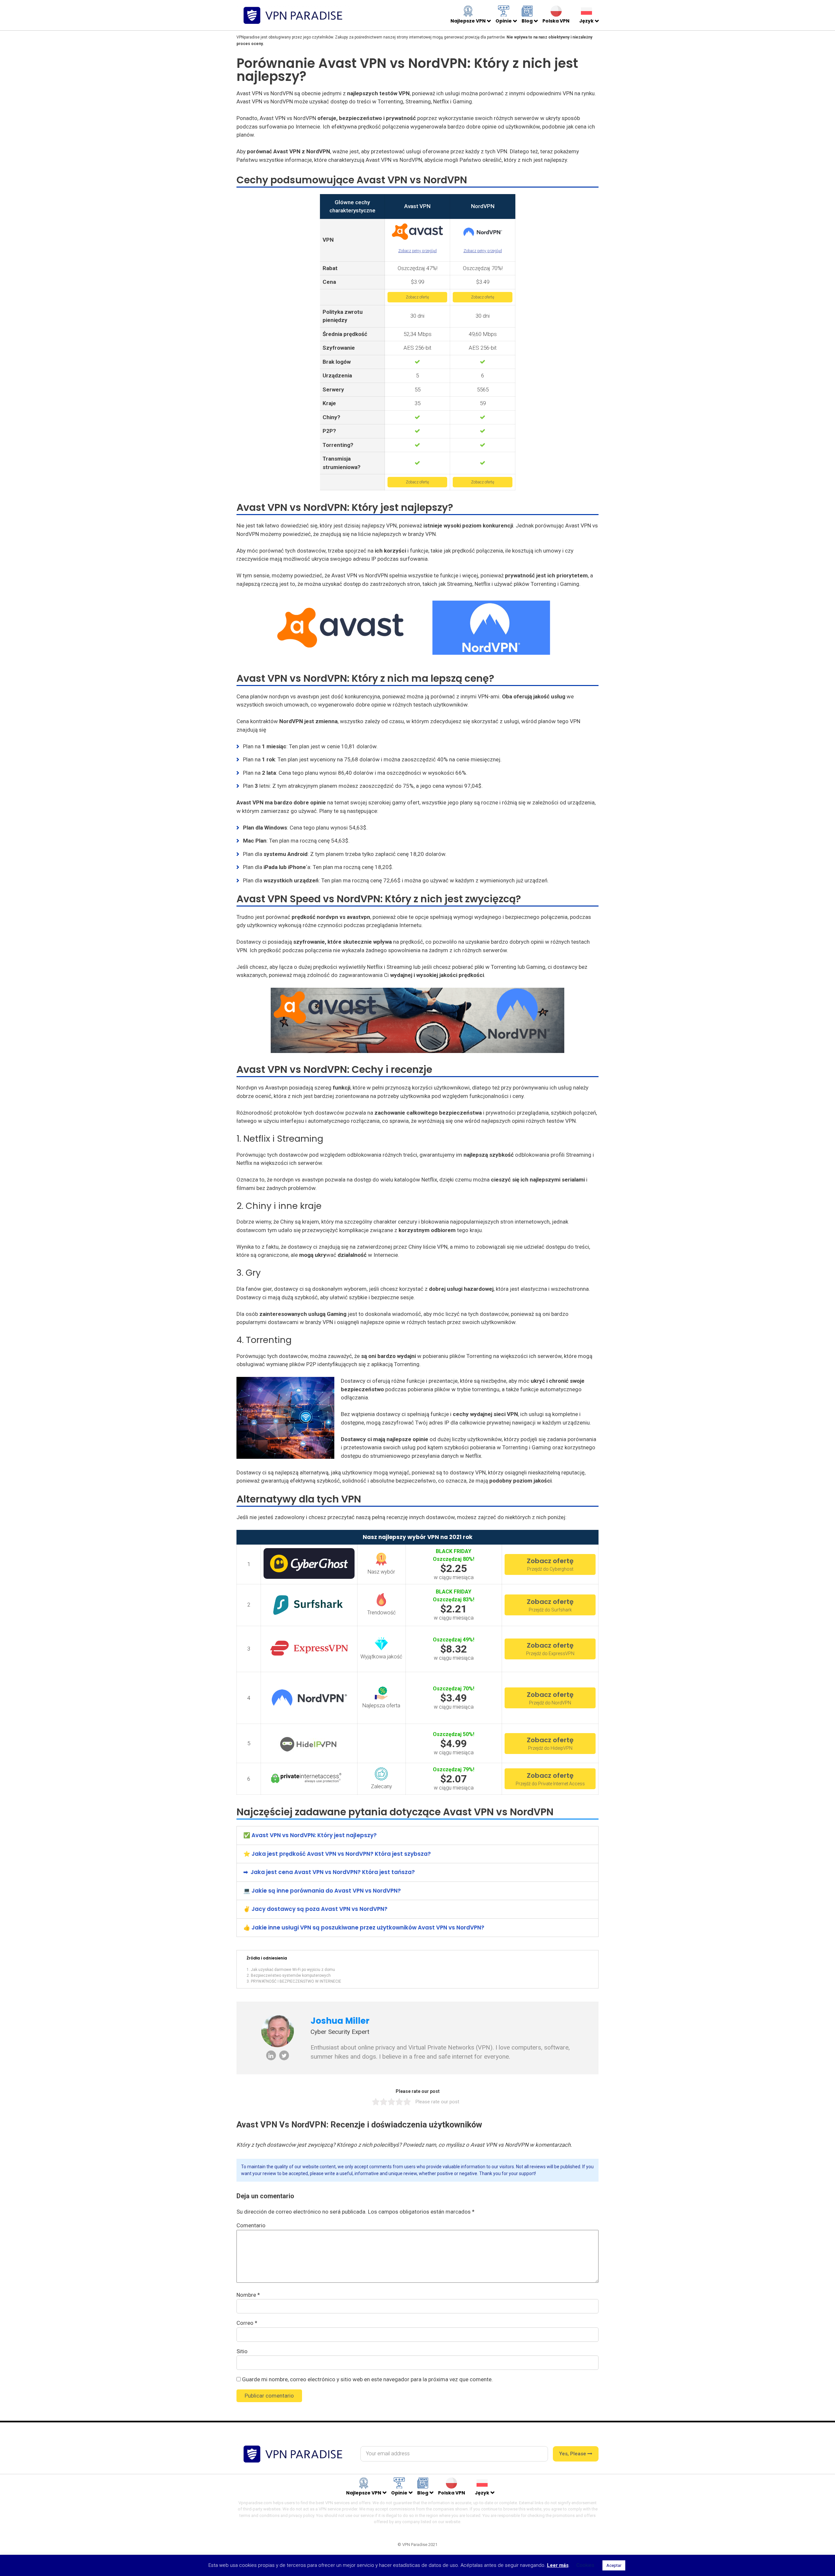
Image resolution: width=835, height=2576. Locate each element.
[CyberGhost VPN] (309, 1568)
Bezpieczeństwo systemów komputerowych (291, 1975)
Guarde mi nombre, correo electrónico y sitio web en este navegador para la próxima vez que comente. (367, 2379)
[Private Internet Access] (309, 1779)
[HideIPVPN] (309, 1748)
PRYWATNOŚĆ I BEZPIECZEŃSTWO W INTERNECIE (296, 1981)
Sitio (242, 2351)
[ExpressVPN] (309, 1657)
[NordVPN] (483, 235)
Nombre (248, 2295)
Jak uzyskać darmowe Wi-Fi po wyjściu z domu (293, 1970)
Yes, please (573, 2454)
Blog (527, 21)
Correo (247, 2323)
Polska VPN (556, 21)
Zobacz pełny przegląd (417, 251)
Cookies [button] (585, 2565)
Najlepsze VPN (468, 21)
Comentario (251, 2225)
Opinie (504, 21)
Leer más (558, 2565)
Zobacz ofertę (417, 297)
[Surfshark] (309, 1610)
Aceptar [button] (614, 2565)
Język (586, 21)
